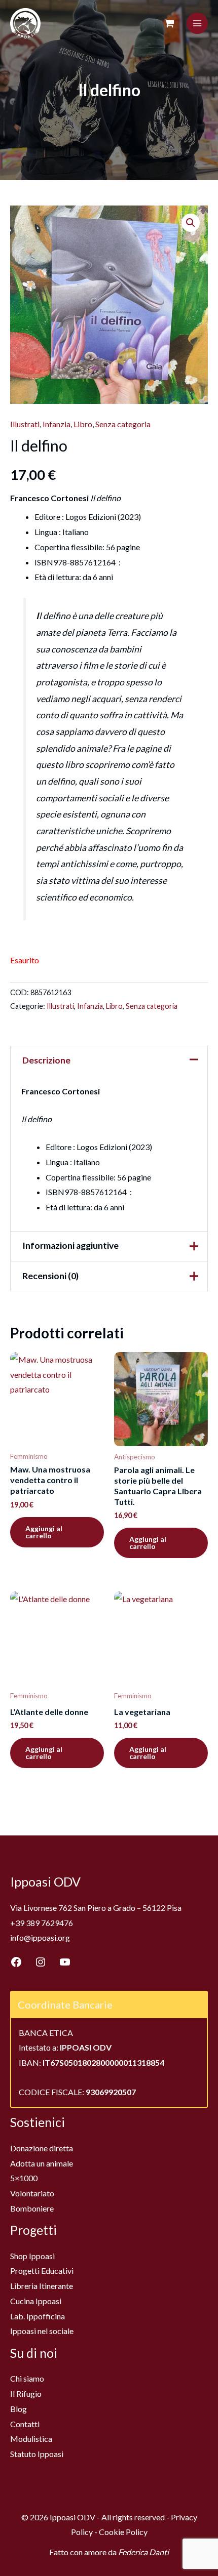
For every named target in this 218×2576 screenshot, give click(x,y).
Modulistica (31, 2439)
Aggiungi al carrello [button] (44, 1532)
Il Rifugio (26, 2394)
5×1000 (24, 2178)
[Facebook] (16, 1962)
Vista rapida (57, 1437)
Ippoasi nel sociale (42, 2331)
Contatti (25, 2424)
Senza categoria (123, 424)
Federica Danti (143, 2552)
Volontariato (32, 2193)
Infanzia (57, 424)
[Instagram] (41, 1962)
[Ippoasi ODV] (25, 23)
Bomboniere (32, 2208)
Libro (83, 424)
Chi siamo (27, 2378)
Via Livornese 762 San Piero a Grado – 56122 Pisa (96, 1908)
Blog (19, 2409)
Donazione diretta (42, 2148)
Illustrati (25, 424)
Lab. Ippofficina (38, 2316)
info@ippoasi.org (40, 1937)
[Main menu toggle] (197, 23)
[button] (191, 223)
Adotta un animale (42, 2163)
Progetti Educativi (42, 2271)
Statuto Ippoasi (37, 2454)
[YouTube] (65, 1962)
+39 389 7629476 (42, 1923)
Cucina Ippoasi (36, 2301)
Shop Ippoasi (32, 2256)
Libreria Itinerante (42, 2286)
